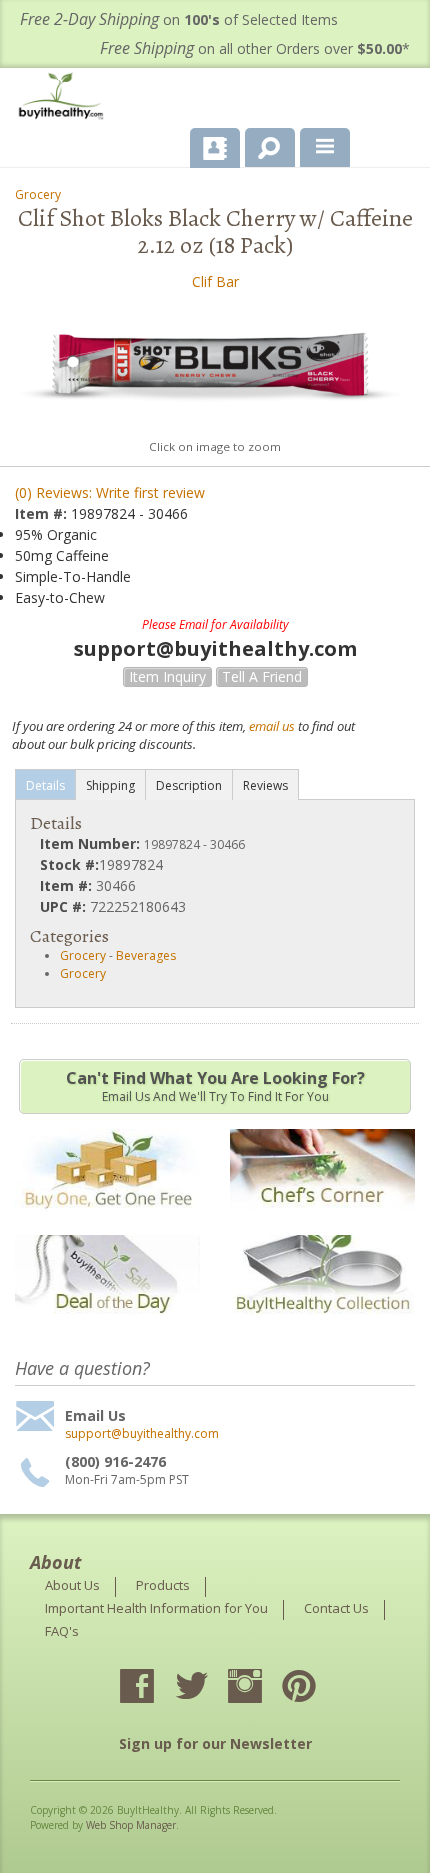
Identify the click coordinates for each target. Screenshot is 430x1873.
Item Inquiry (167, 676)
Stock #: (69, 864)
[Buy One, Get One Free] (107, 1220)
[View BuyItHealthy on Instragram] (263, 1688)
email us (272, 726)
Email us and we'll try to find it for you (215, 1086)
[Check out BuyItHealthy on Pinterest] (317, 1688)
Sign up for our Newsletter (215, 1743)
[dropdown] (325, 148)
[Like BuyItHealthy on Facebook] (155, 1688)
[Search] (262, 144)
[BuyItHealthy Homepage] (65, 98)
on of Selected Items (179, 19)
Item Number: (92, 843)
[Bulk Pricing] (322, 1326)
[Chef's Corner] (322, 1220)
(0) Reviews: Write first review (110, 492)
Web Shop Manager (131, 1825)
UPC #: (65, 906)
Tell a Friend (262, 676)
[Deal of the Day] (107, 1326)
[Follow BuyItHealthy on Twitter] (209, 1688)
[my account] (215, 148)
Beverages (146, 955)
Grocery (38, 194)
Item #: (43, 513)
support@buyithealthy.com (142, 1434)
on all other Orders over (255, 48)
